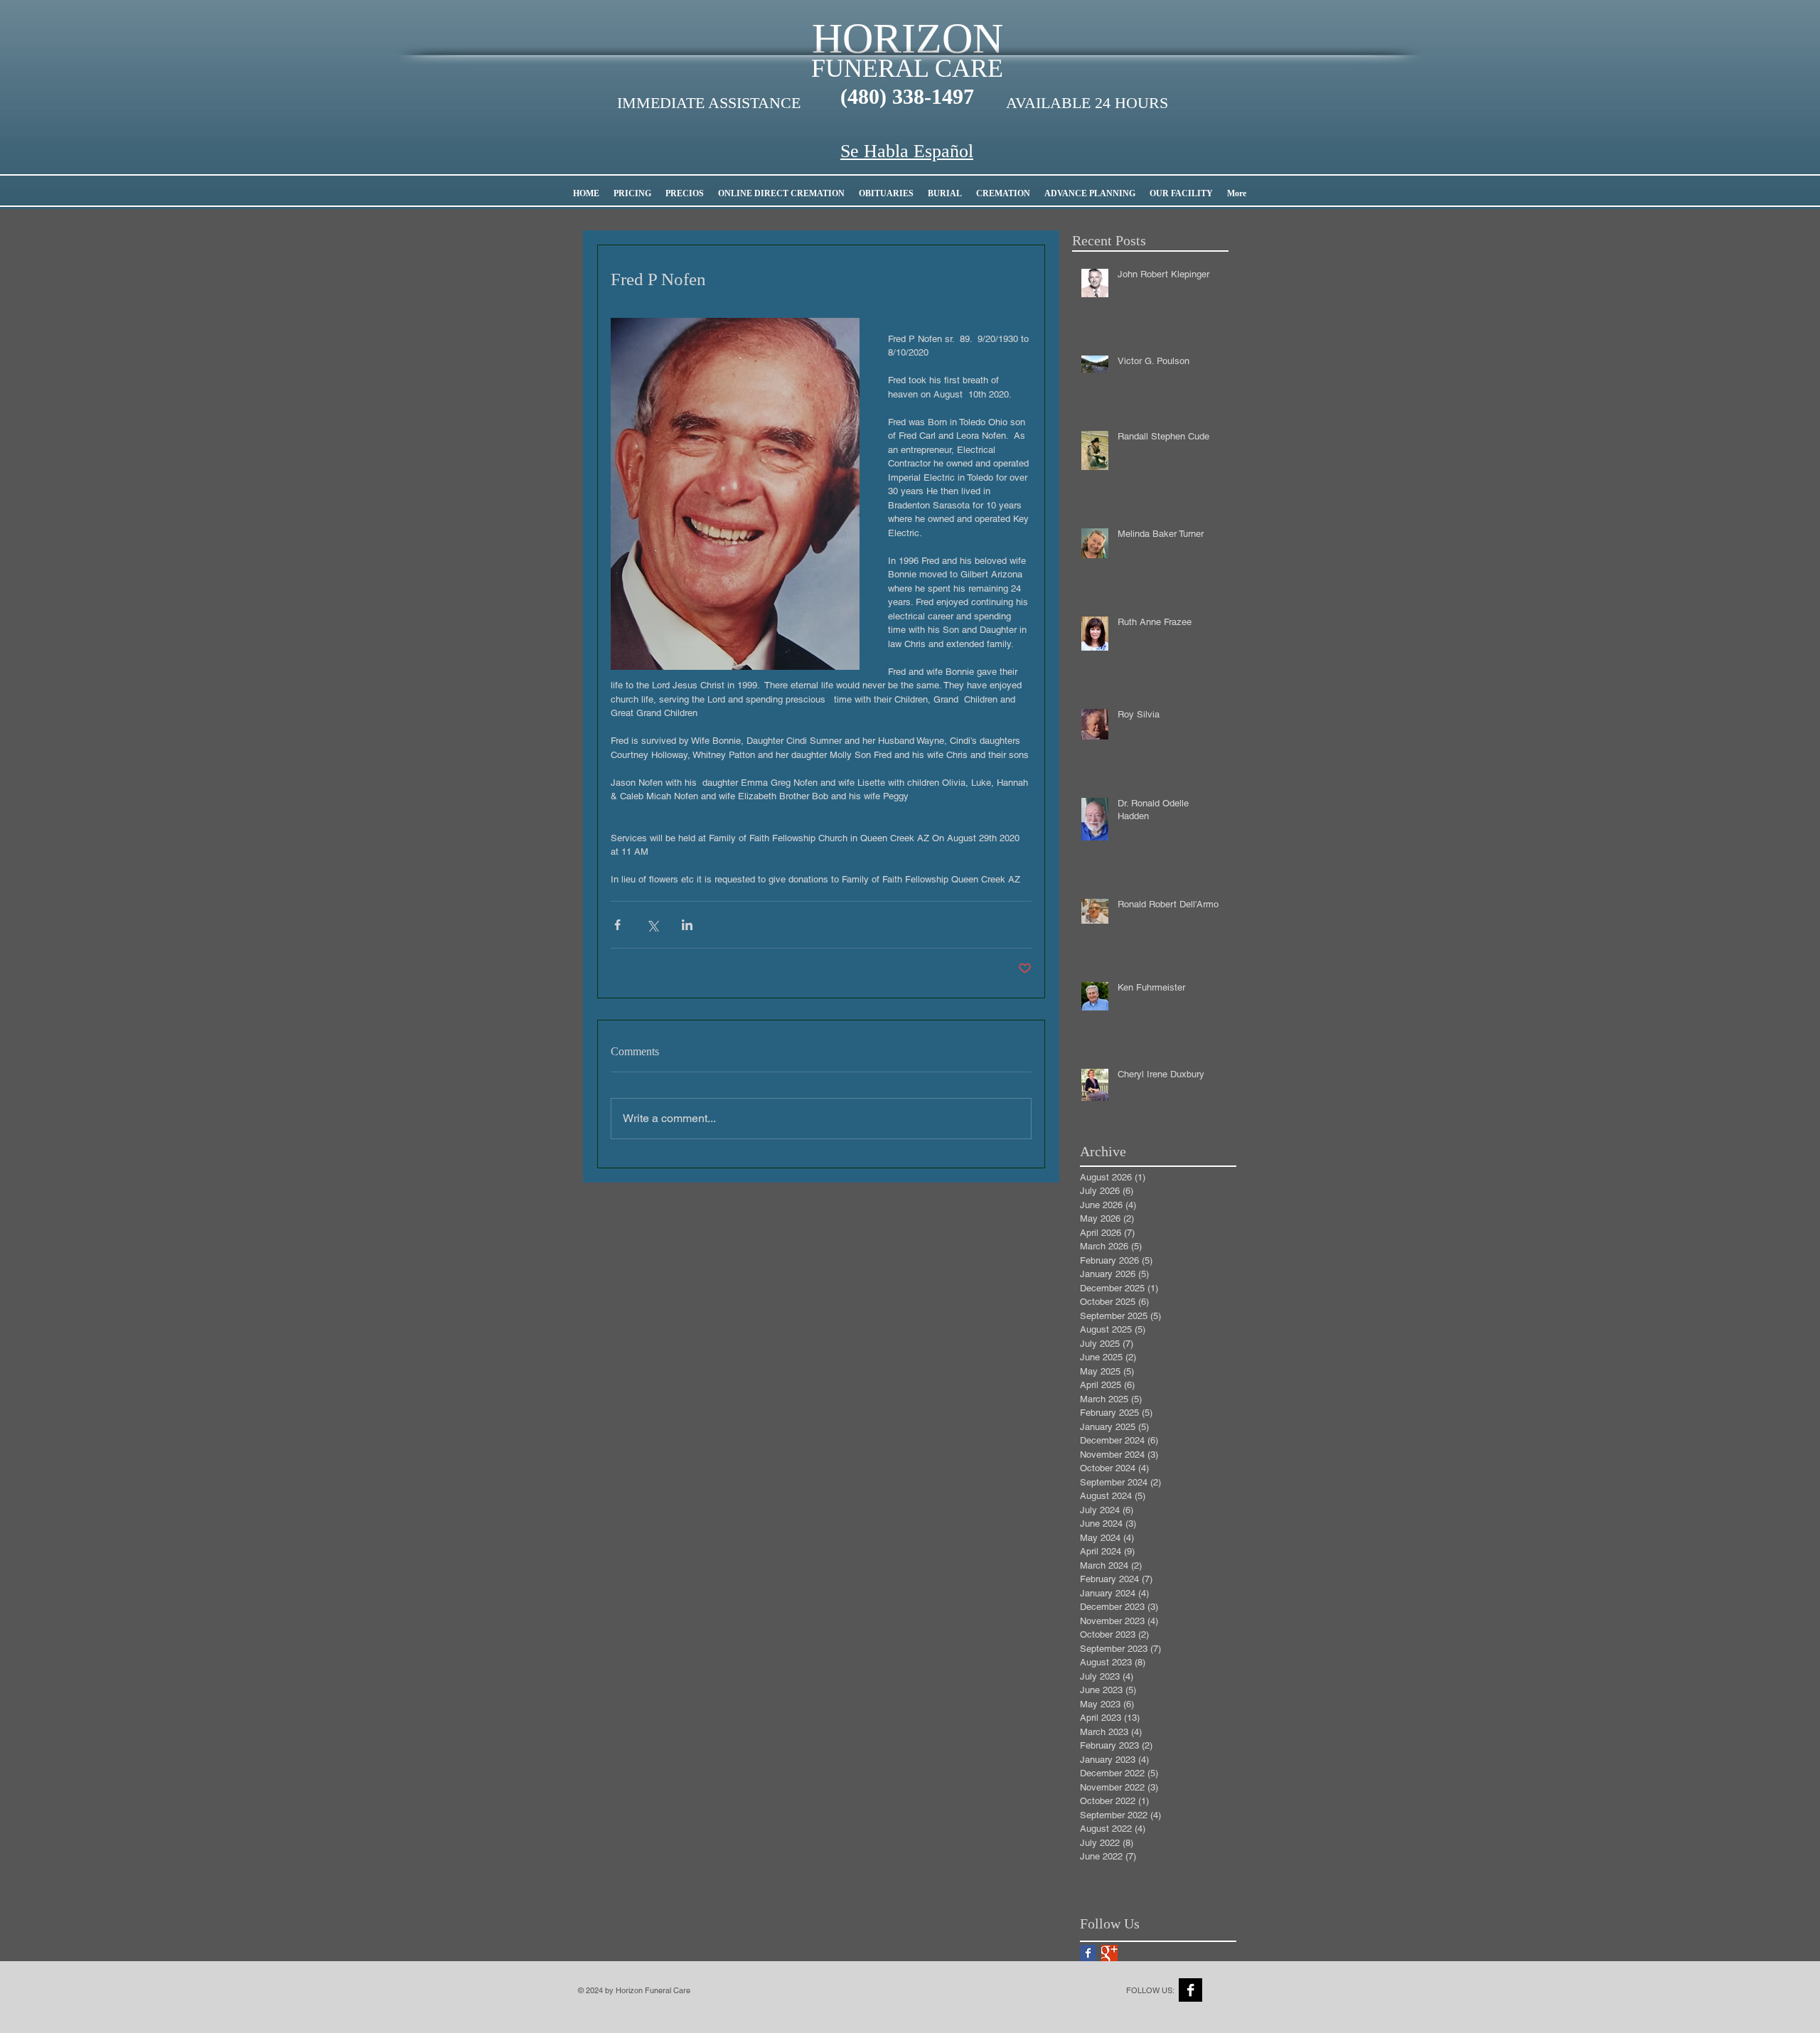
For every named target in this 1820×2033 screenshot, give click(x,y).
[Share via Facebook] (617, 925)
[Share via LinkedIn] (687, 925)
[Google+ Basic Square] (1109, 1953)
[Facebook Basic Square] (1088, 1953)
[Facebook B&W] (1190, 1990)
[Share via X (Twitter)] (652, 925)
